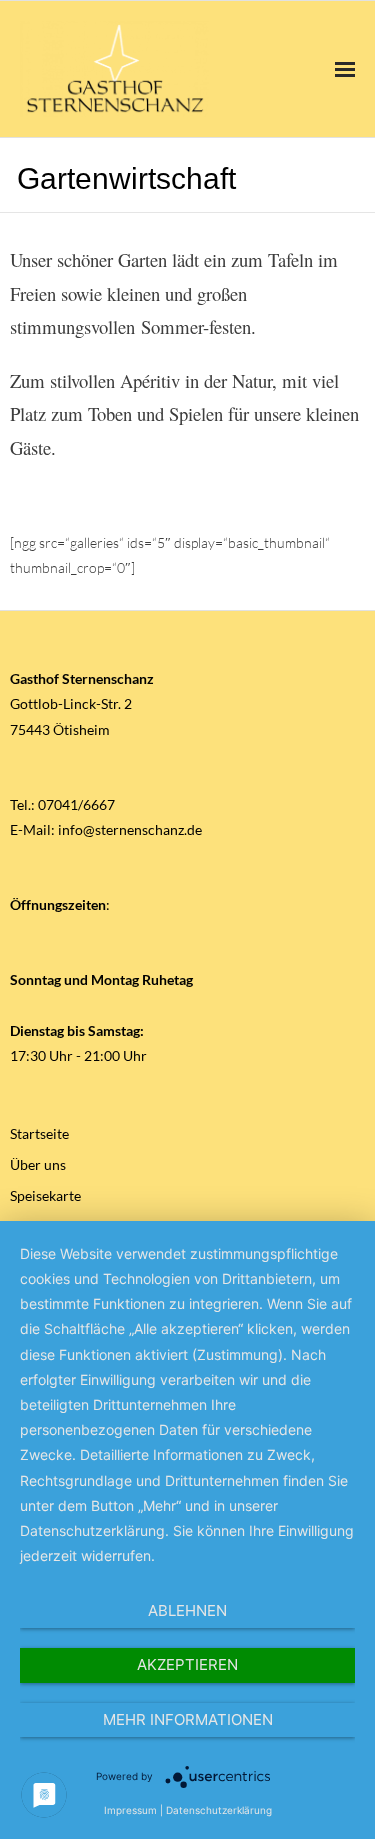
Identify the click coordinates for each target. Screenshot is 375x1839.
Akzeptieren (187, 1664)
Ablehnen (187, 1610)
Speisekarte (45, 1195)
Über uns (38, 1164)
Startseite (39, 1133)
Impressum (130, 1810)
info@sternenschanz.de (130, 829)
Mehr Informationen (188, 1719)
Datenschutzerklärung (219, 1810)
